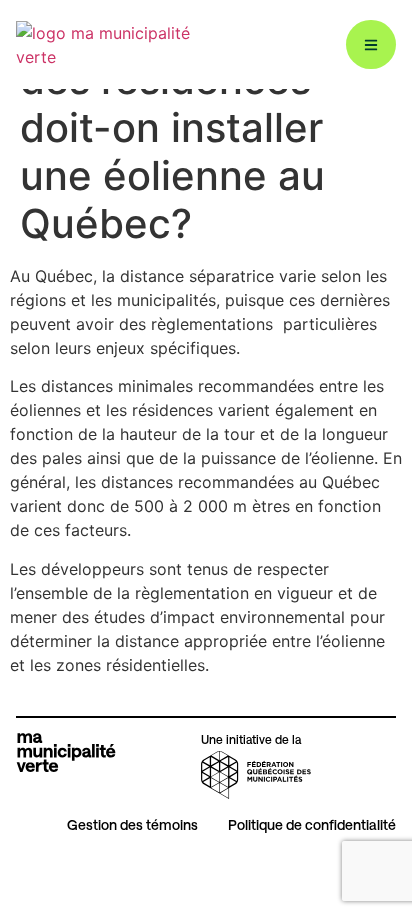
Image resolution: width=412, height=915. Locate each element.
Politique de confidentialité (312, 824)
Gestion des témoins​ (132, 824)
